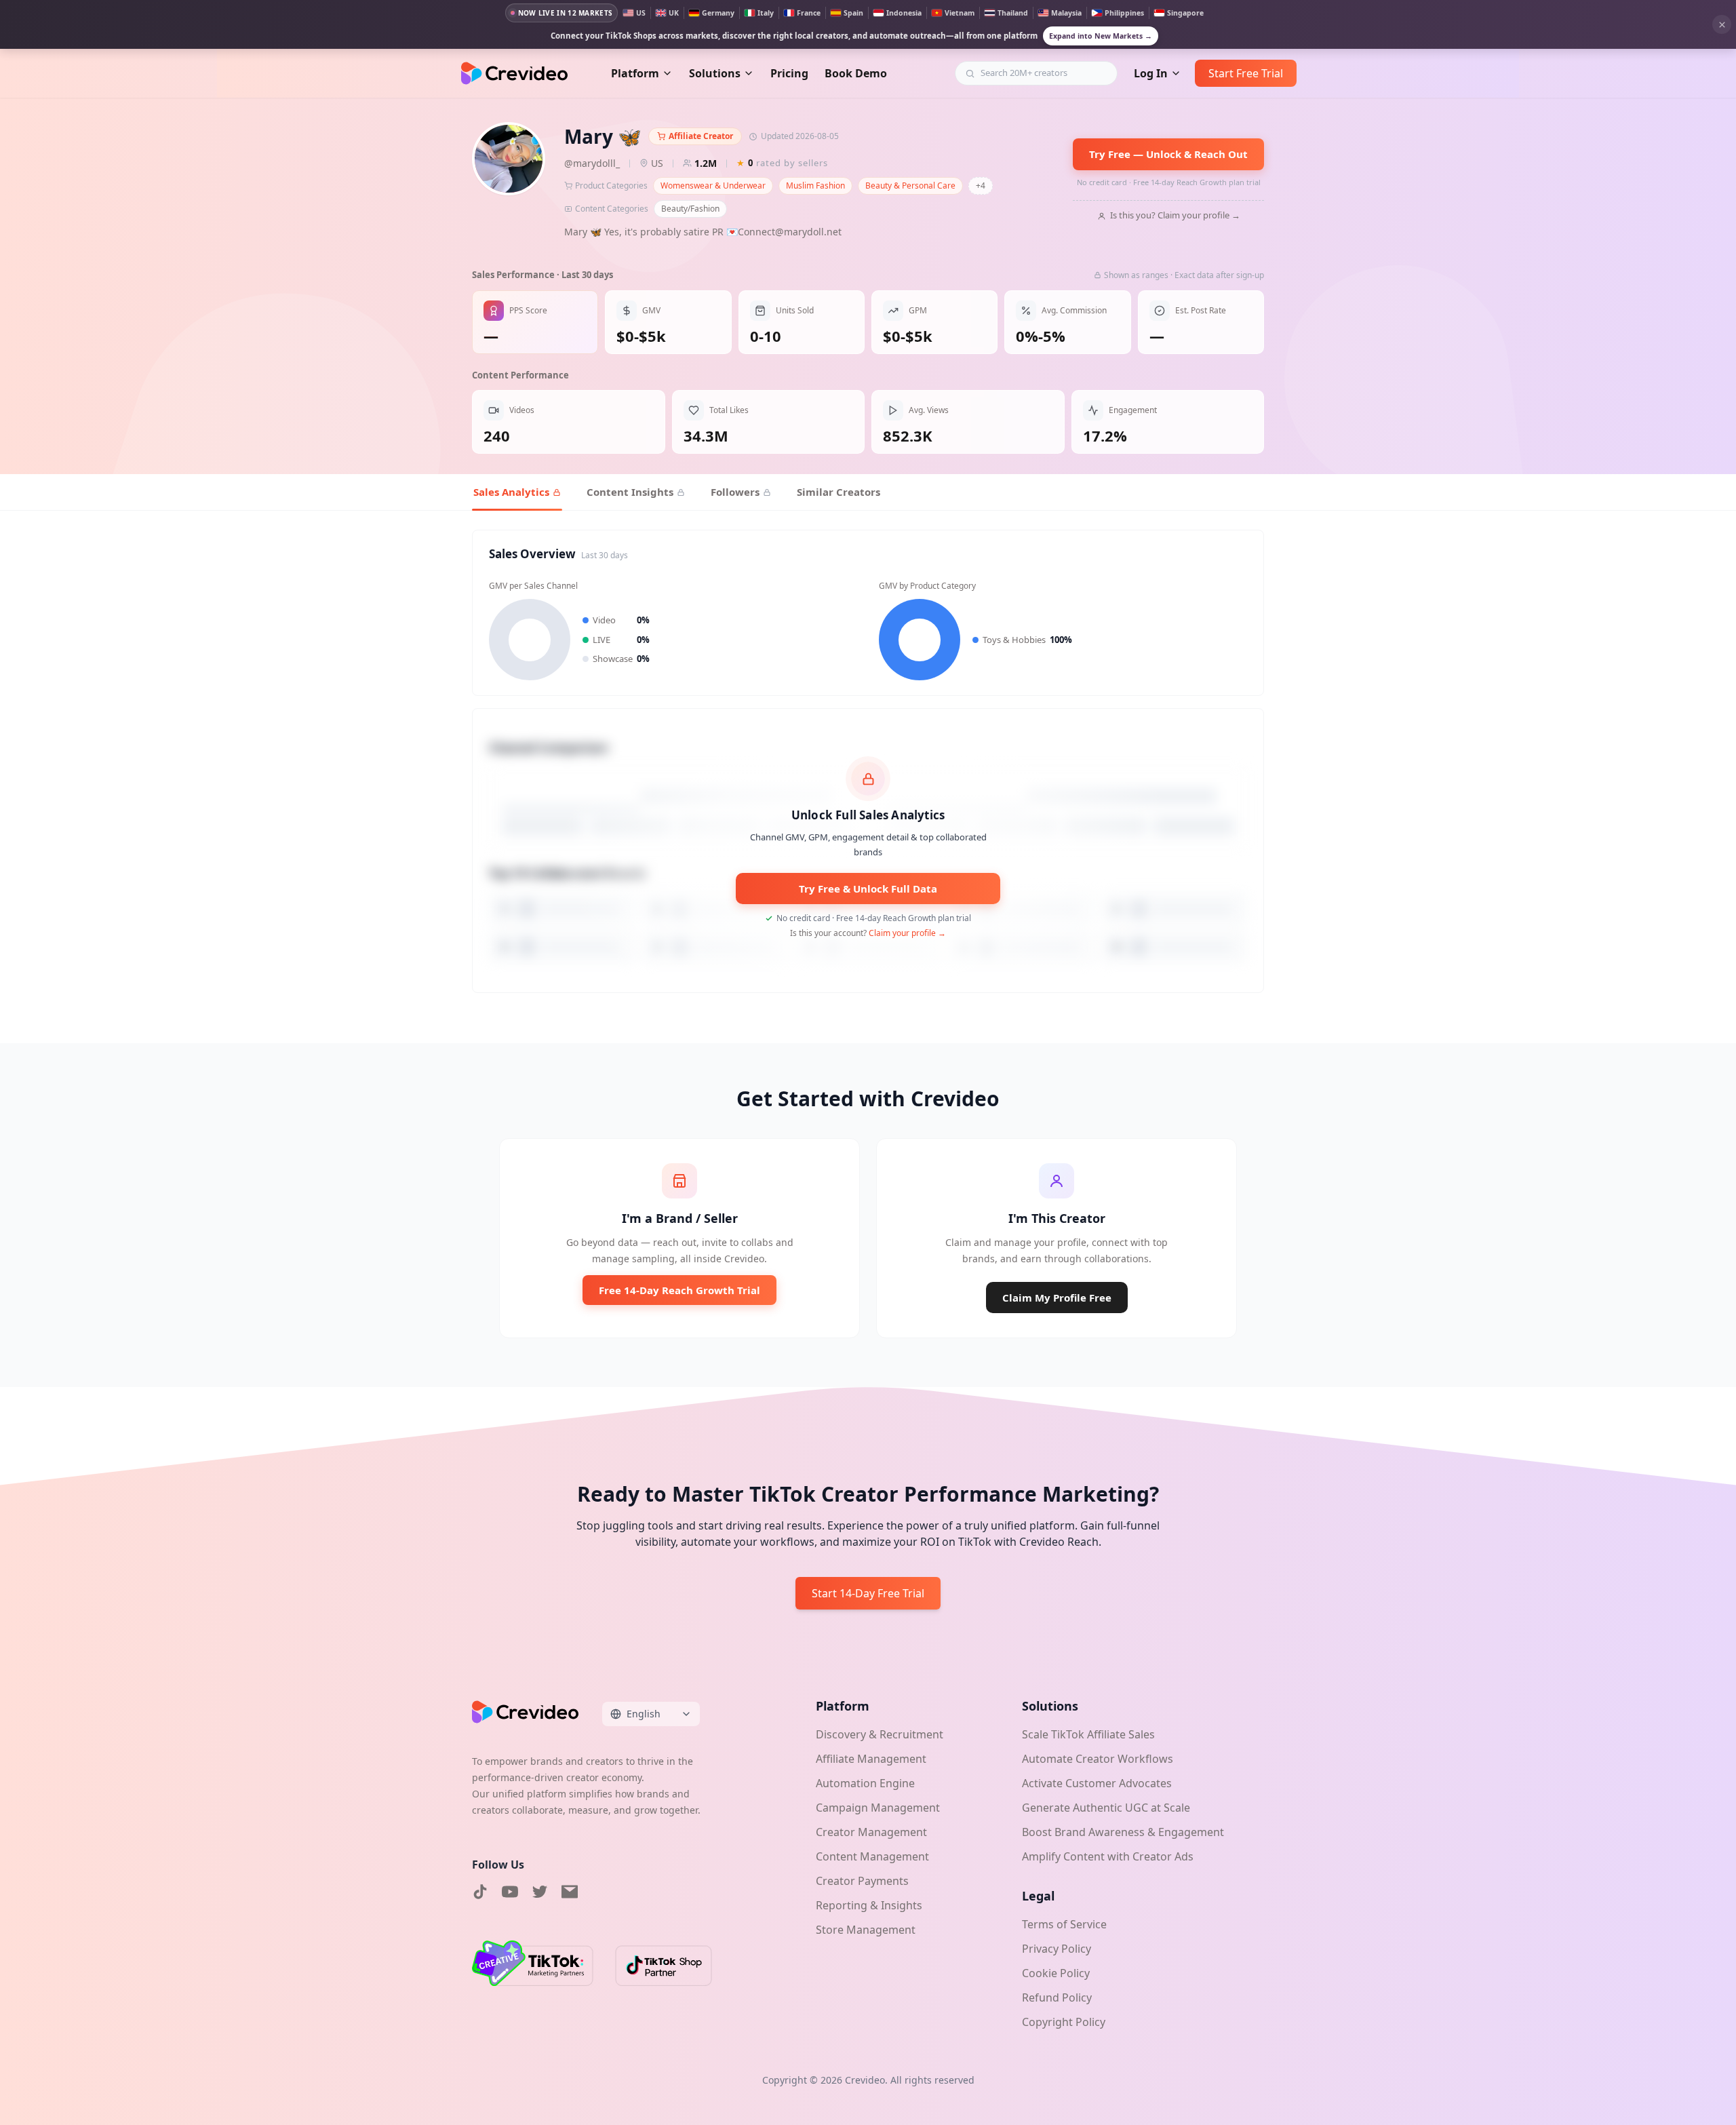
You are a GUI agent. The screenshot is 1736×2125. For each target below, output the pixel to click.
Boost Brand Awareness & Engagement (1123, 1832)
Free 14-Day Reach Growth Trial (679, 1290)
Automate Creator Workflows (1098, 1759)
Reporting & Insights (869, 1905)
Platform (635, 73)
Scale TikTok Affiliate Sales (1088, 1734)
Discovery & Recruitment (880, 1734)
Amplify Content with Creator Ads (1108, 1856)
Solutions (715, 73)
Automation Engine (865, 1783)
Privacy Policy (1057, 1949)
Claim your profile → (907, 933)
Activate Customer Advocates (1097, 1783)
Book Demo (856, 73)
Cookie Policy (1056, 1973)
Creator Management (871, 1832)
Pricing (789, 73)
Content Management (872, 1856)
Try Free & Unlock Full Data (868, 889)
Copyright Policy (1064, 2022)
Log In (1151, 73)
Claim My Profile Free (1057, 1298)
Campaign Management (878, 1808)
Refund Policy (1057, 1997)
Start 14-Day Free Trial (868, 1593)
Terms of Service (1064, 1924)
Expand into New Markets (1101, 36)
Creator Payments (862, 1881)
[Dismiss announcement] (1722, 24)
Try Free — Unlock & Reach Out (1168, 154)
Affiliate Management (871, 1759)
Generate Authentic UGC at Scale (1106, 1808)
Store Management (866, 1930)
